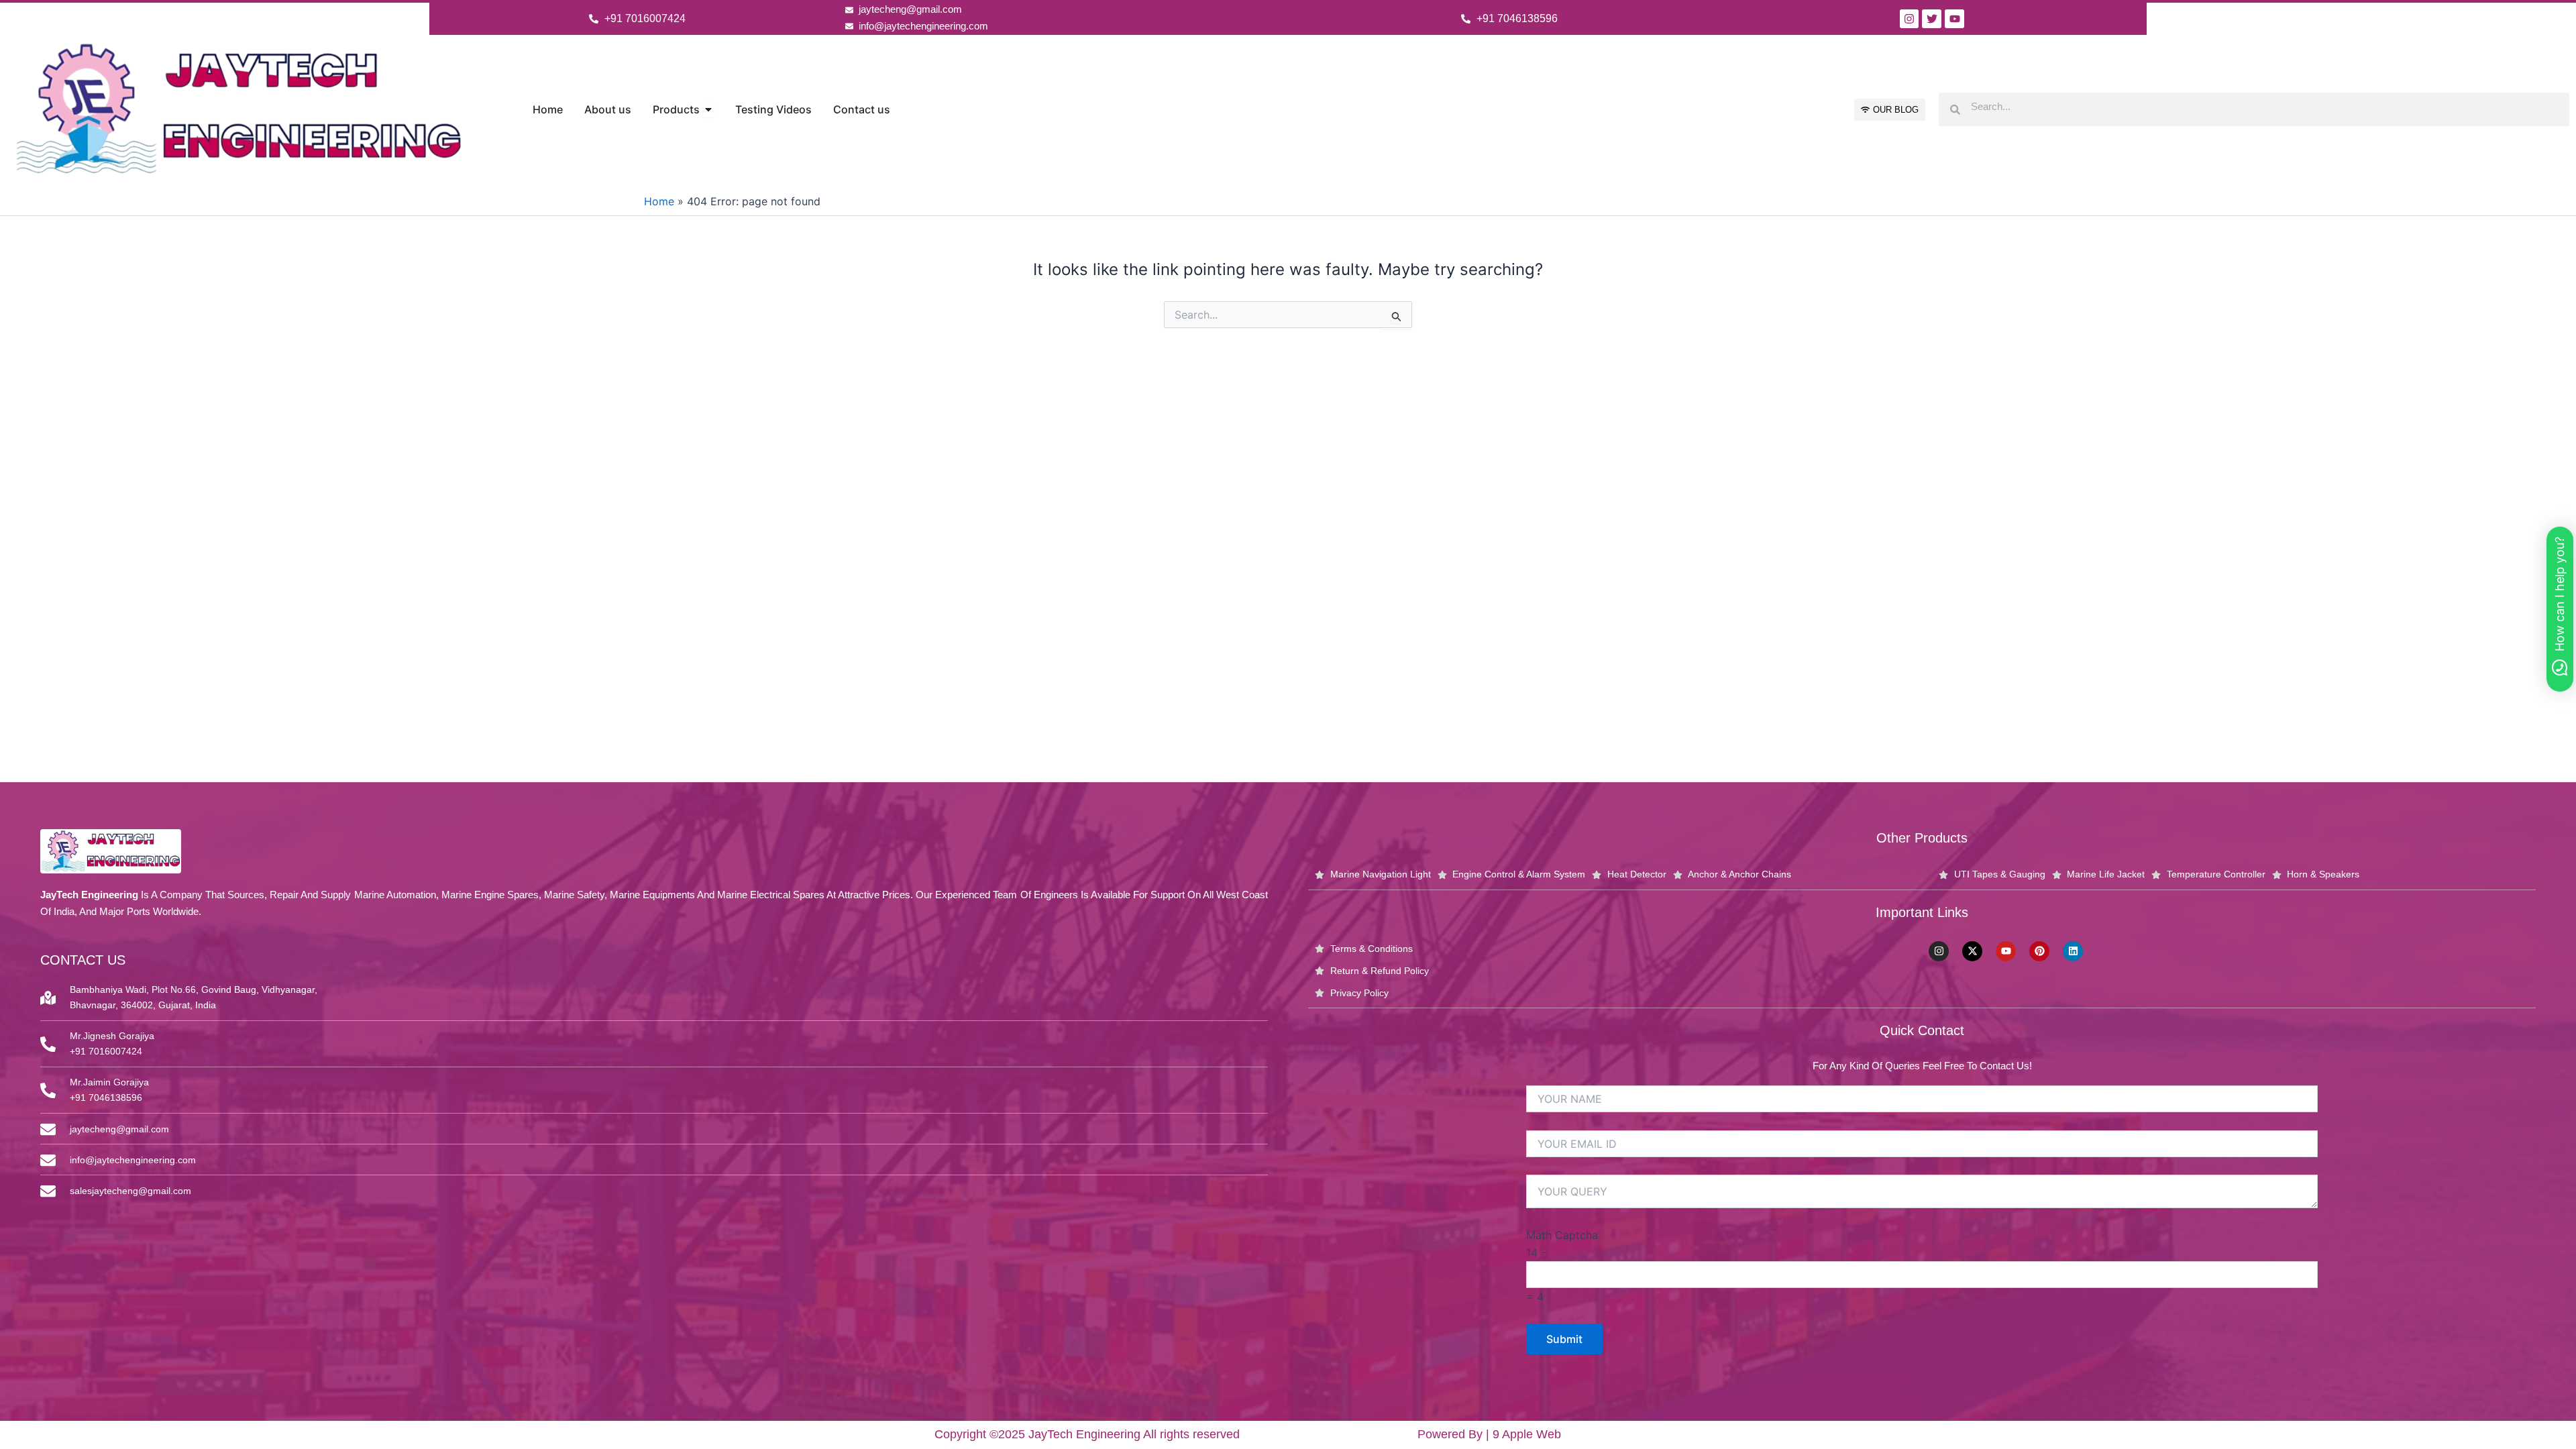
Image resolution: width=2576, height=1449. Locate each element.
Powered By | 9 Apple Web (1489, 1434)
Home (659, 201)
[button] (2560, 609)
